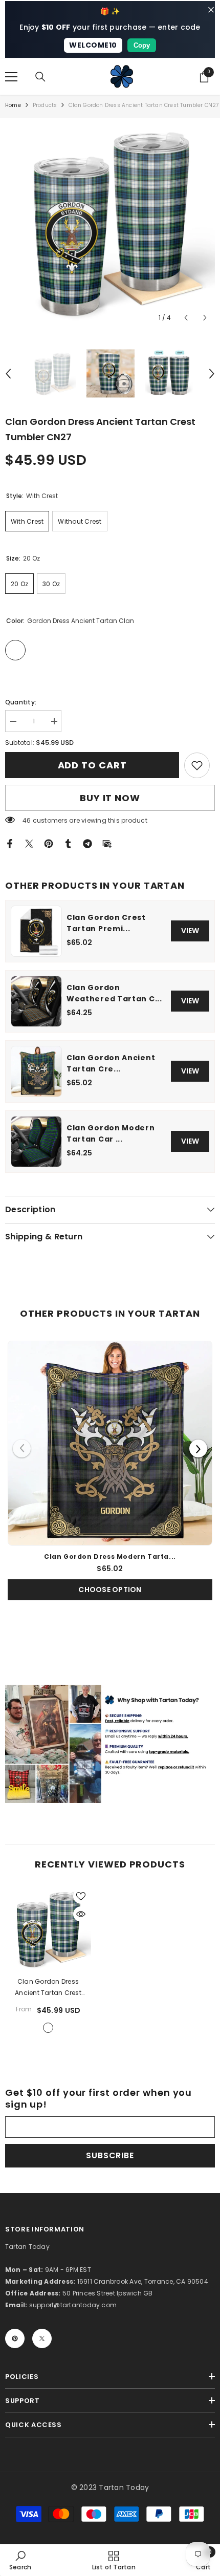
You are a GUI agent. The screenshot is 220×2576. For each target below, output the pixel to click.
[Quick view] (81, 1914)
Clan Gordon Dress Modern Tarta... (110, 1557)
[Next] (198, 1448)
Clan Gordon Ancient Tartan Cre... (111, 1063)
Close (211, 10)
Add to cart (92, 765)
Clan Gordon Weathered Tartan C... (114, 993)
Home (13, 105)
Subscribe (110, 2155)
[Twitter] (29, 843)
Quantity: (21, 702)
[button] (186, 318)
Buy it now (110, 798)
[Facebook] (10, 843)
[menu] (11, 77)
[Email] (107, 843)
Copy (142, 45)
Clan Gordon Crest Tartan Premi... (106, 923)
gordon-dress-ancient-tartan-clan (48, 2028)
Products (45, 105)
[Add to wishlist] (81, 1896)
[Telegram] (87, 843)
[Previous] (22, 1448)
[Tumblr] (68, 843)
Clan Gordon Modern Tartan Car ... (111, 1133)
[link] (197, 765)
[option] (110, 223)
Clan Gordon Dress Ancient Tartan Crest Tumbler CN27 (48, 1988)
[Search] (40, 77)
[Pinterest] (49, 843)
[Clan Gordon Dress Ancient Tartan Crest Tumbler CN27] (48, 1929)
